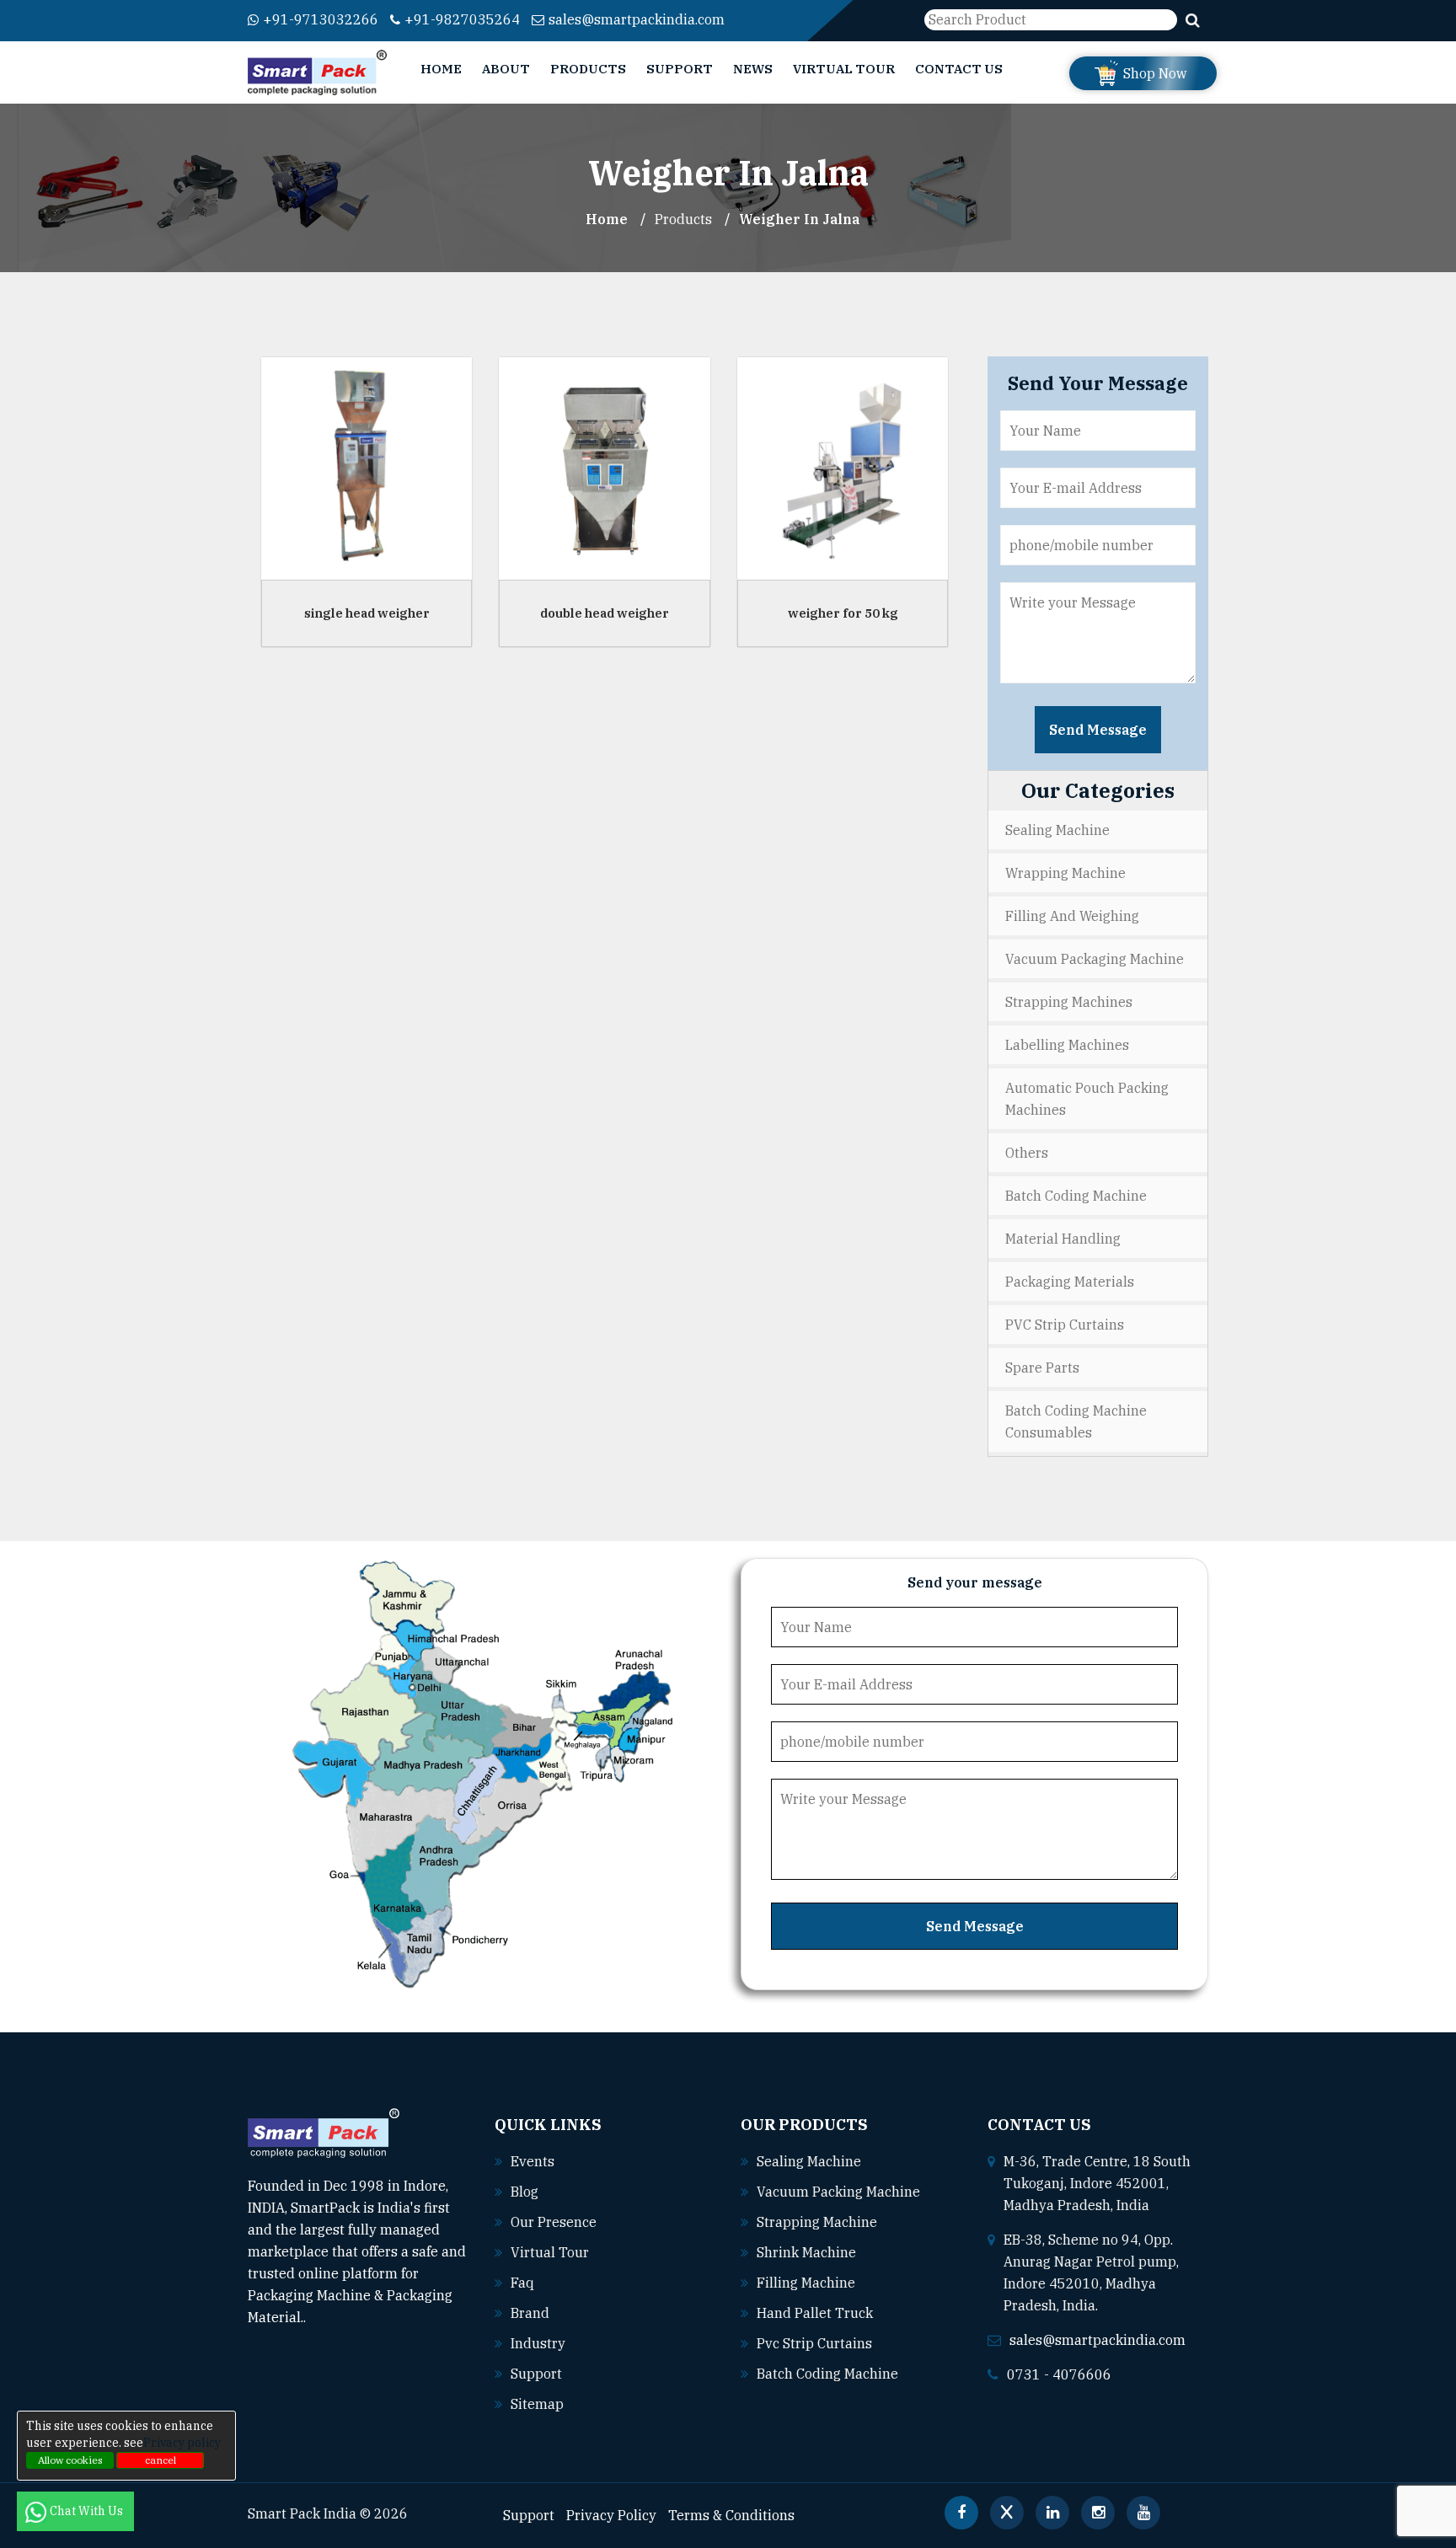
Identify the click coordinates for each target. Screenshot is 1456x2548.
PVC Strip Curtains (1065, 1325)
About (506, 69)
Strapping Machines (1069, 1002)
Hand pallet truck (815, 2313)
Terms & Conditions (731, 2515)
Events (533, 2161)
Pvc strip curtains (814, 2343)
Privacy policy (182, 2443)
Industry (538, 2343)
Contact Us (959, 69)
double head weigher (605, 613)
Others (1027, 1153)
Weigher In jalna (799, 219)
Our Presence (554, 2222)
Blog (525, 2192)
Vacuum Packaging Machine (1095, 959)
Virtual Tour (844, 69)
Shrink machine (806, 2252)
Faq (522, 2283)
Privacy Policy (611, 2515)
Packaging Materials (1070, 1282)
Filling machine (806, 2283)
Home (441, 69)
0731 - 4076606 (1059, 2374)
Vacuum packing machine (838, 2192)
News (753, 69)
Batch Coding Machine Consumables (1076, 1421)
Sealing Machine (1057, 830)
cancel (161, 2460)
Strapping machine (817, 2222)
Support (680, 69)
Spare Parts (1042, 1368)
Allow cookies (70, 2460)
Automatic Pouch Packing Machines (1087, 1099)
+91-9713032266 (321, 19)
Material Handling (1063, 1239)
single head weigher (367, 613)
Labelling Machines (1067, 1045)
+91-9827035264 (462, 19)
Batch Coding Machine (1076, 1196)
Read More (342, 2317)
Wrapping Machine (1065, 873)
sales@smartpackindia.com (637, 19)
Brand (530, 2313)
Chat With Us (88, 2511)
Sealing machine (809, 2161)
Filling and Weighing (1072, 916)
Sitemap (537, 2404)
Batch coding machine (827, 2374)
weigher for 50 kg (843, 613)
